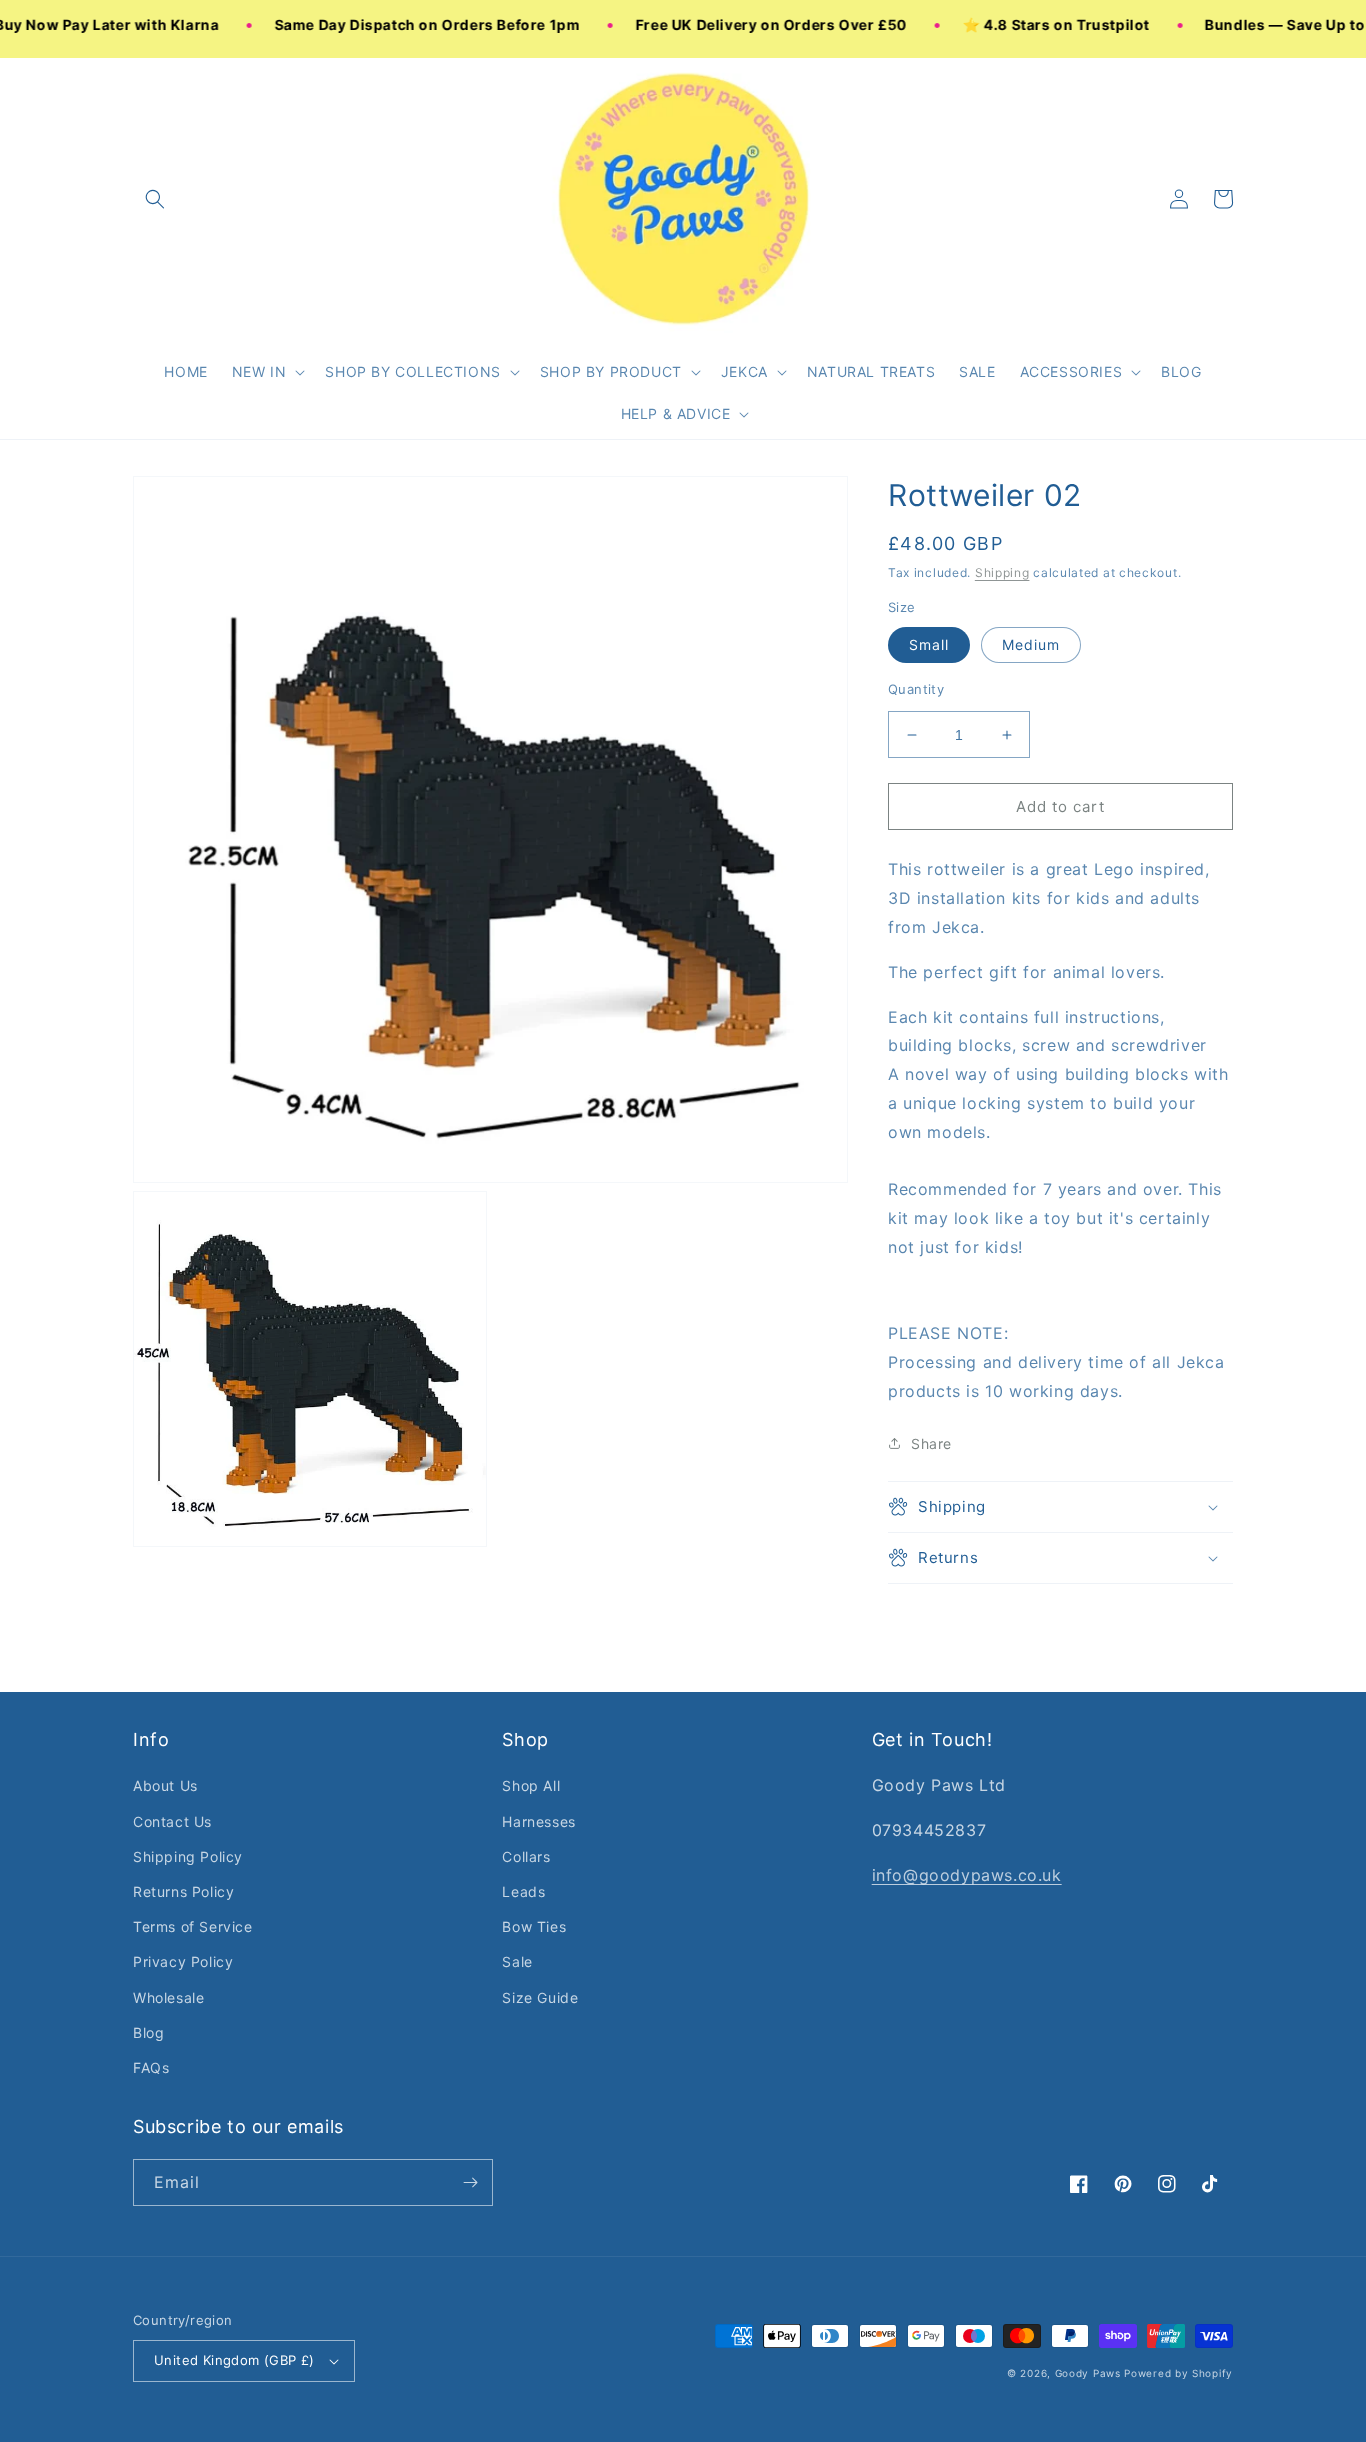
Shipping (1002, 572)
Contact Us (172, 1821)
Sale (517, 1961)
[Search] (155, 199)
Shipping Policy (188, 1856)
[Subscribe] (470, 2182)
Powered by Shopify (1178, 2373)
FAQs (151, 2067)
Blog (148, 2032)
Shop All (531, 1785)
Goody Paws (1088, 2373)
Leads (523, 1891)
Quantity (916, 689)
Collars (526, 1856)
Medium (1031, 644)
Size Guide (540, 1997)
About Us (165, 1785)
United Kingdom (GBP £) (234, 2360)
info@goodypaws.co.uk (967, 1875)
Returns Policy (183, 1891)
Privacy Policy (183, 1961)
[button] (267, 372)
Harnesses (538, 1821)
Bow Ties (534, 1926)
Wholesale (168, 1997)
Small (929, 644)
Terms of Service (193, 1926)
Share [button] (931, 1443)
